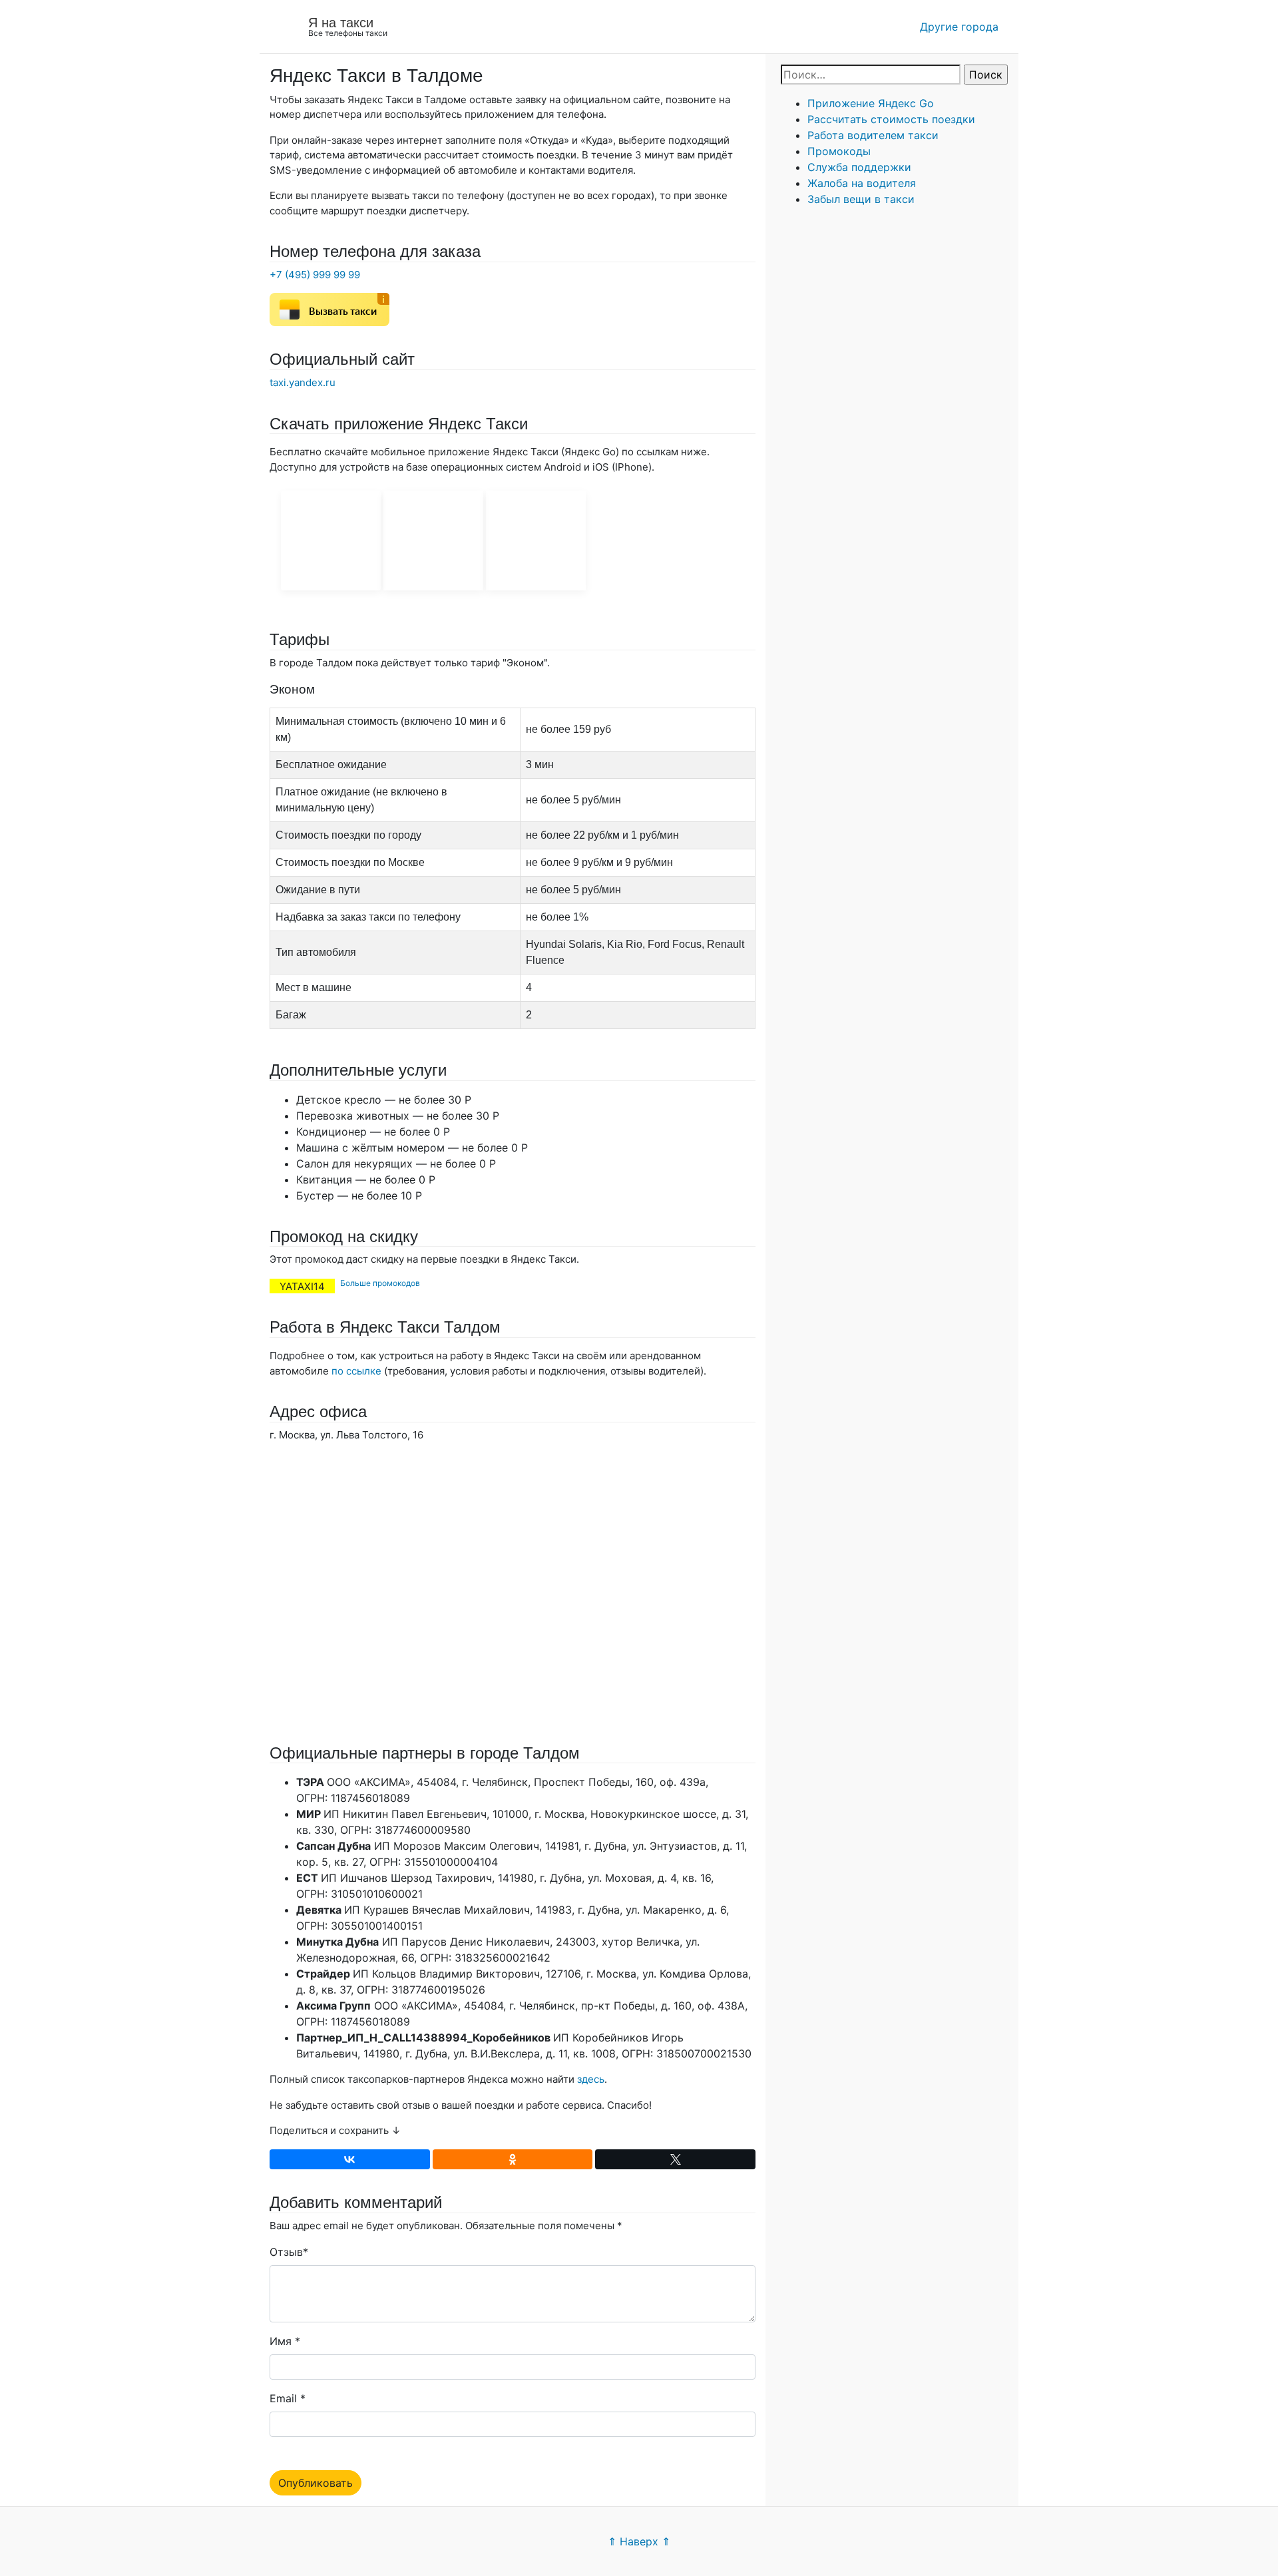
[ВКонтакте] (350, 2159)
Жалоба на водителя (862, 183)
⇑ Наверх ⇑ (639, 2541)
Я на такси (341, 23)
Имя (281, 2341)
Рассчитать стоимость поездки (891, 119)
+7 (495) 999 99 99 (315, 275)
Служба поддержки (859, 167)
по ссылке (356, 1371)
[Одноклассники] (513, 2159)
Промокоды (839, 151)
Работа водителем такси (873, 135)
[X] (675, 2159)
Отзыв (286, 2252)
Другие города (959, 27)
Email (283, 2398)
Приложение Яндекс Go (871, 103)
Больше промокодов (380, 1283)
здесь (591, 2079)
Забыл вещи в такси (861, 199)
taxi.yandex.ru (303, 382)
